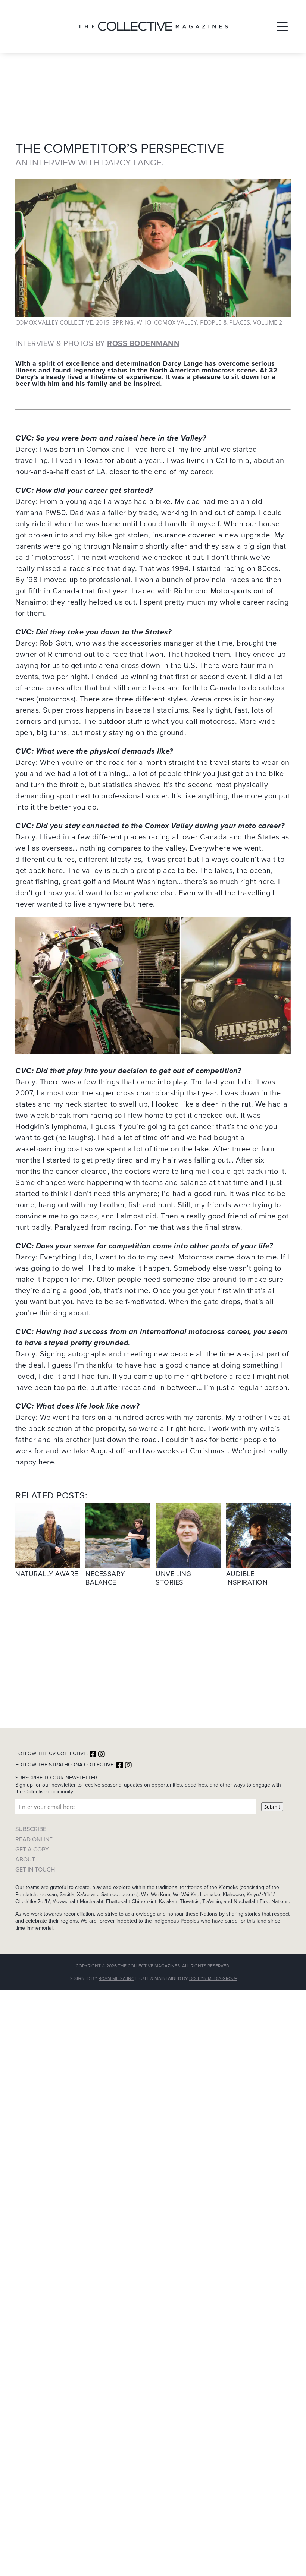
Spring (123, 322)
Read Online (34, 1839)
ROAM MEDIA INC (116, 1978)
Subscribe (31, 1829)
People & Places (225, 322)
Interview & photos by (97, 343)
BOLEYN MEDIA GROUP (213, 1978)
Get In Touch (35, 1869)
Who (144, 322)
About (25, 1859)
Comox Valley (176, 322)
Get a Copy (32, 1849)
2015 (103, 322)
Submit (272, 1807)
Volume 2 (268, 322)
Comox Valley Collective (54, 322)
